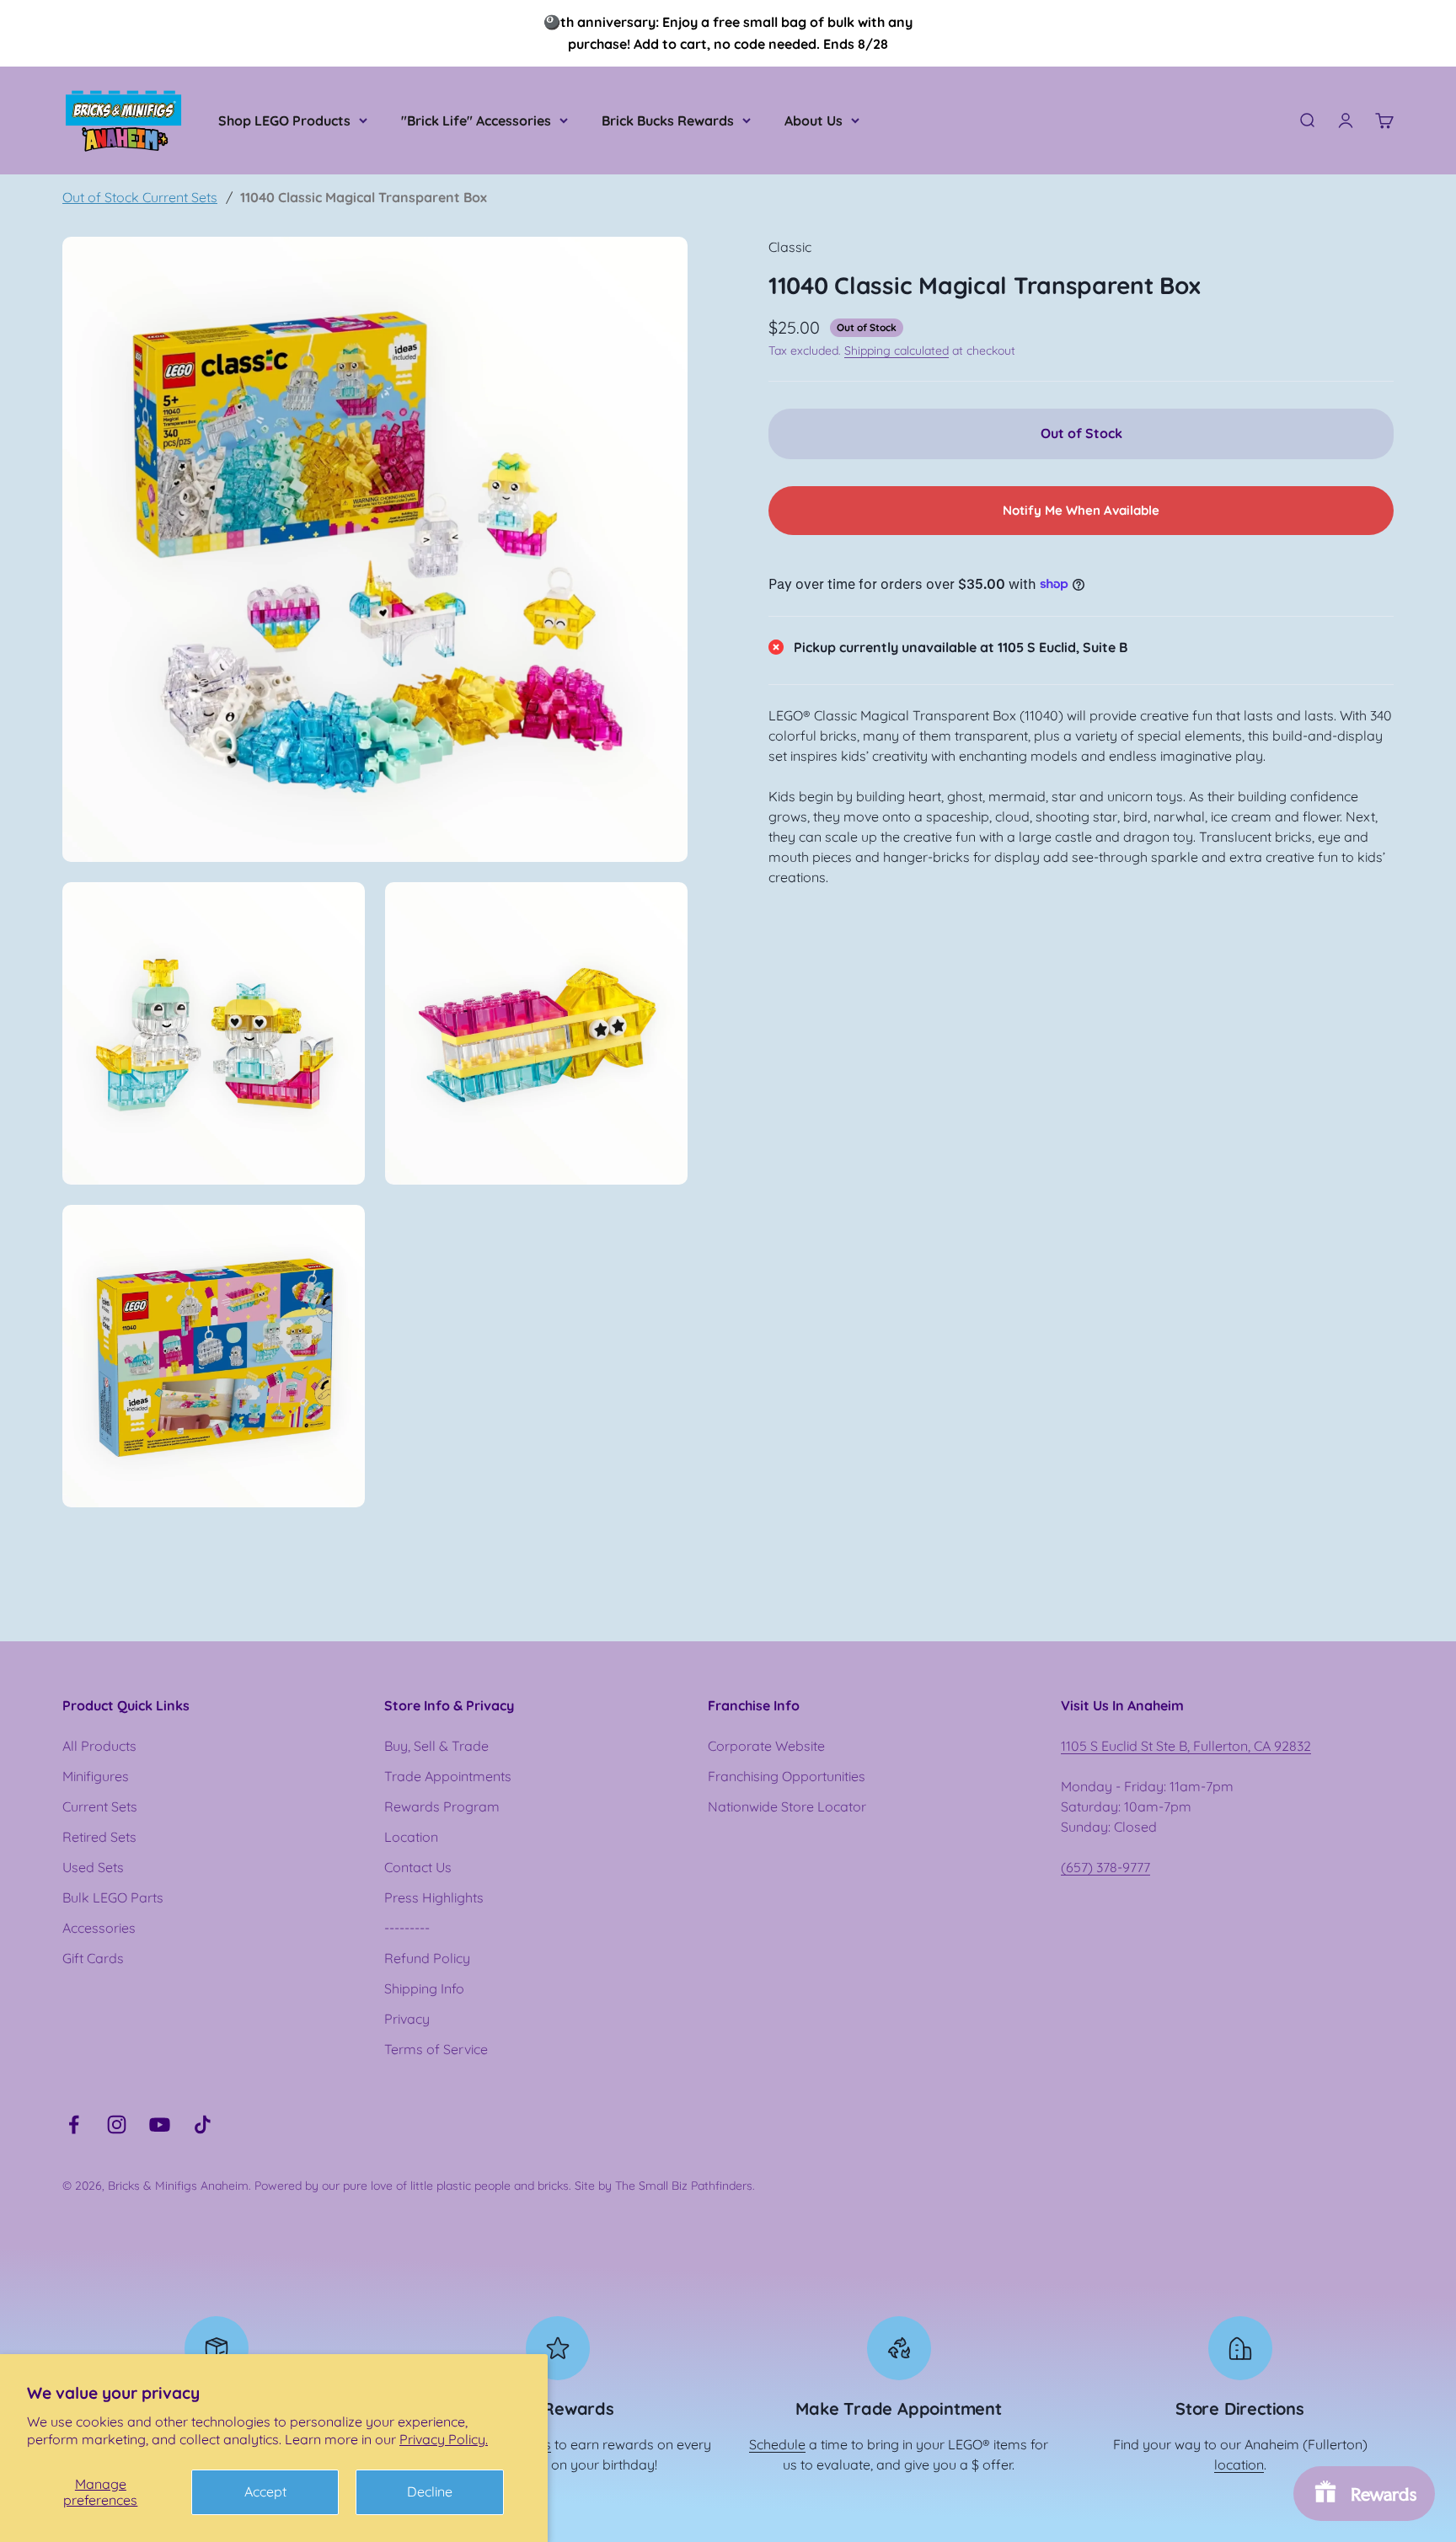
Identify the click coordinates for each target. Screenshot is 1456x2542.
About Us (814, 120)
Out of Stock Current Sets (140, 197)
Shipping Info (424, 1988)
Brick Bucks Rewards (668, 120)
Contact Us (418, 1867)
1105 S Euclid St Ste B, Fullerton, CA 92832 (1186, 1746)
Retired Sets (99, 1837)
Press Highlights (434, 1897)
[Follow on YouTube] (160, 2125)
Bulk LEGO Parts (113, 1897)
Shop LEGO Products (284, 120)
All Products (99, 1746)
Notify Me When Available (1081, 509)
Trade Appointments (448, 1776)
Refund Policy (427, 1958)
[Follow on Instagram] (117, 2125)
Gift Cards (93, 1958)
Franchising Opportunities (787, 1776)
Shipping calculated (897, 351)
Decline (430, 2491)
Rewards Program (442, 1806)
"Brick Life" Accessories (476, 120)
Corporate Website (766, 1746)
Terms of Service (436, 2049)
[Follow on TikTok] (203, 2125)
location (1239, 2464)
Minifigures (96, 1776)
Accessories (99, 1928)
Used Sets (93, 1867)
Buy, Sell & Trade (436, 1746)
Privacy (407, 2019)
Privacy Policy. (444, 2439)
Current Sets (100, 1806)
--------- (407, 1928)
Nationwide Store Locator (787, 1806)
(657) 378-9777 (1105, 1867)
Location (411, 1837)
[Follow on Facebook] (74, 2125)
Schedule (777, 2444)
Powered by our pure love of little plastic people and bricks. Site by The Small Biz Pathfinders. (505, 2186)
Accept (265, 2491)
